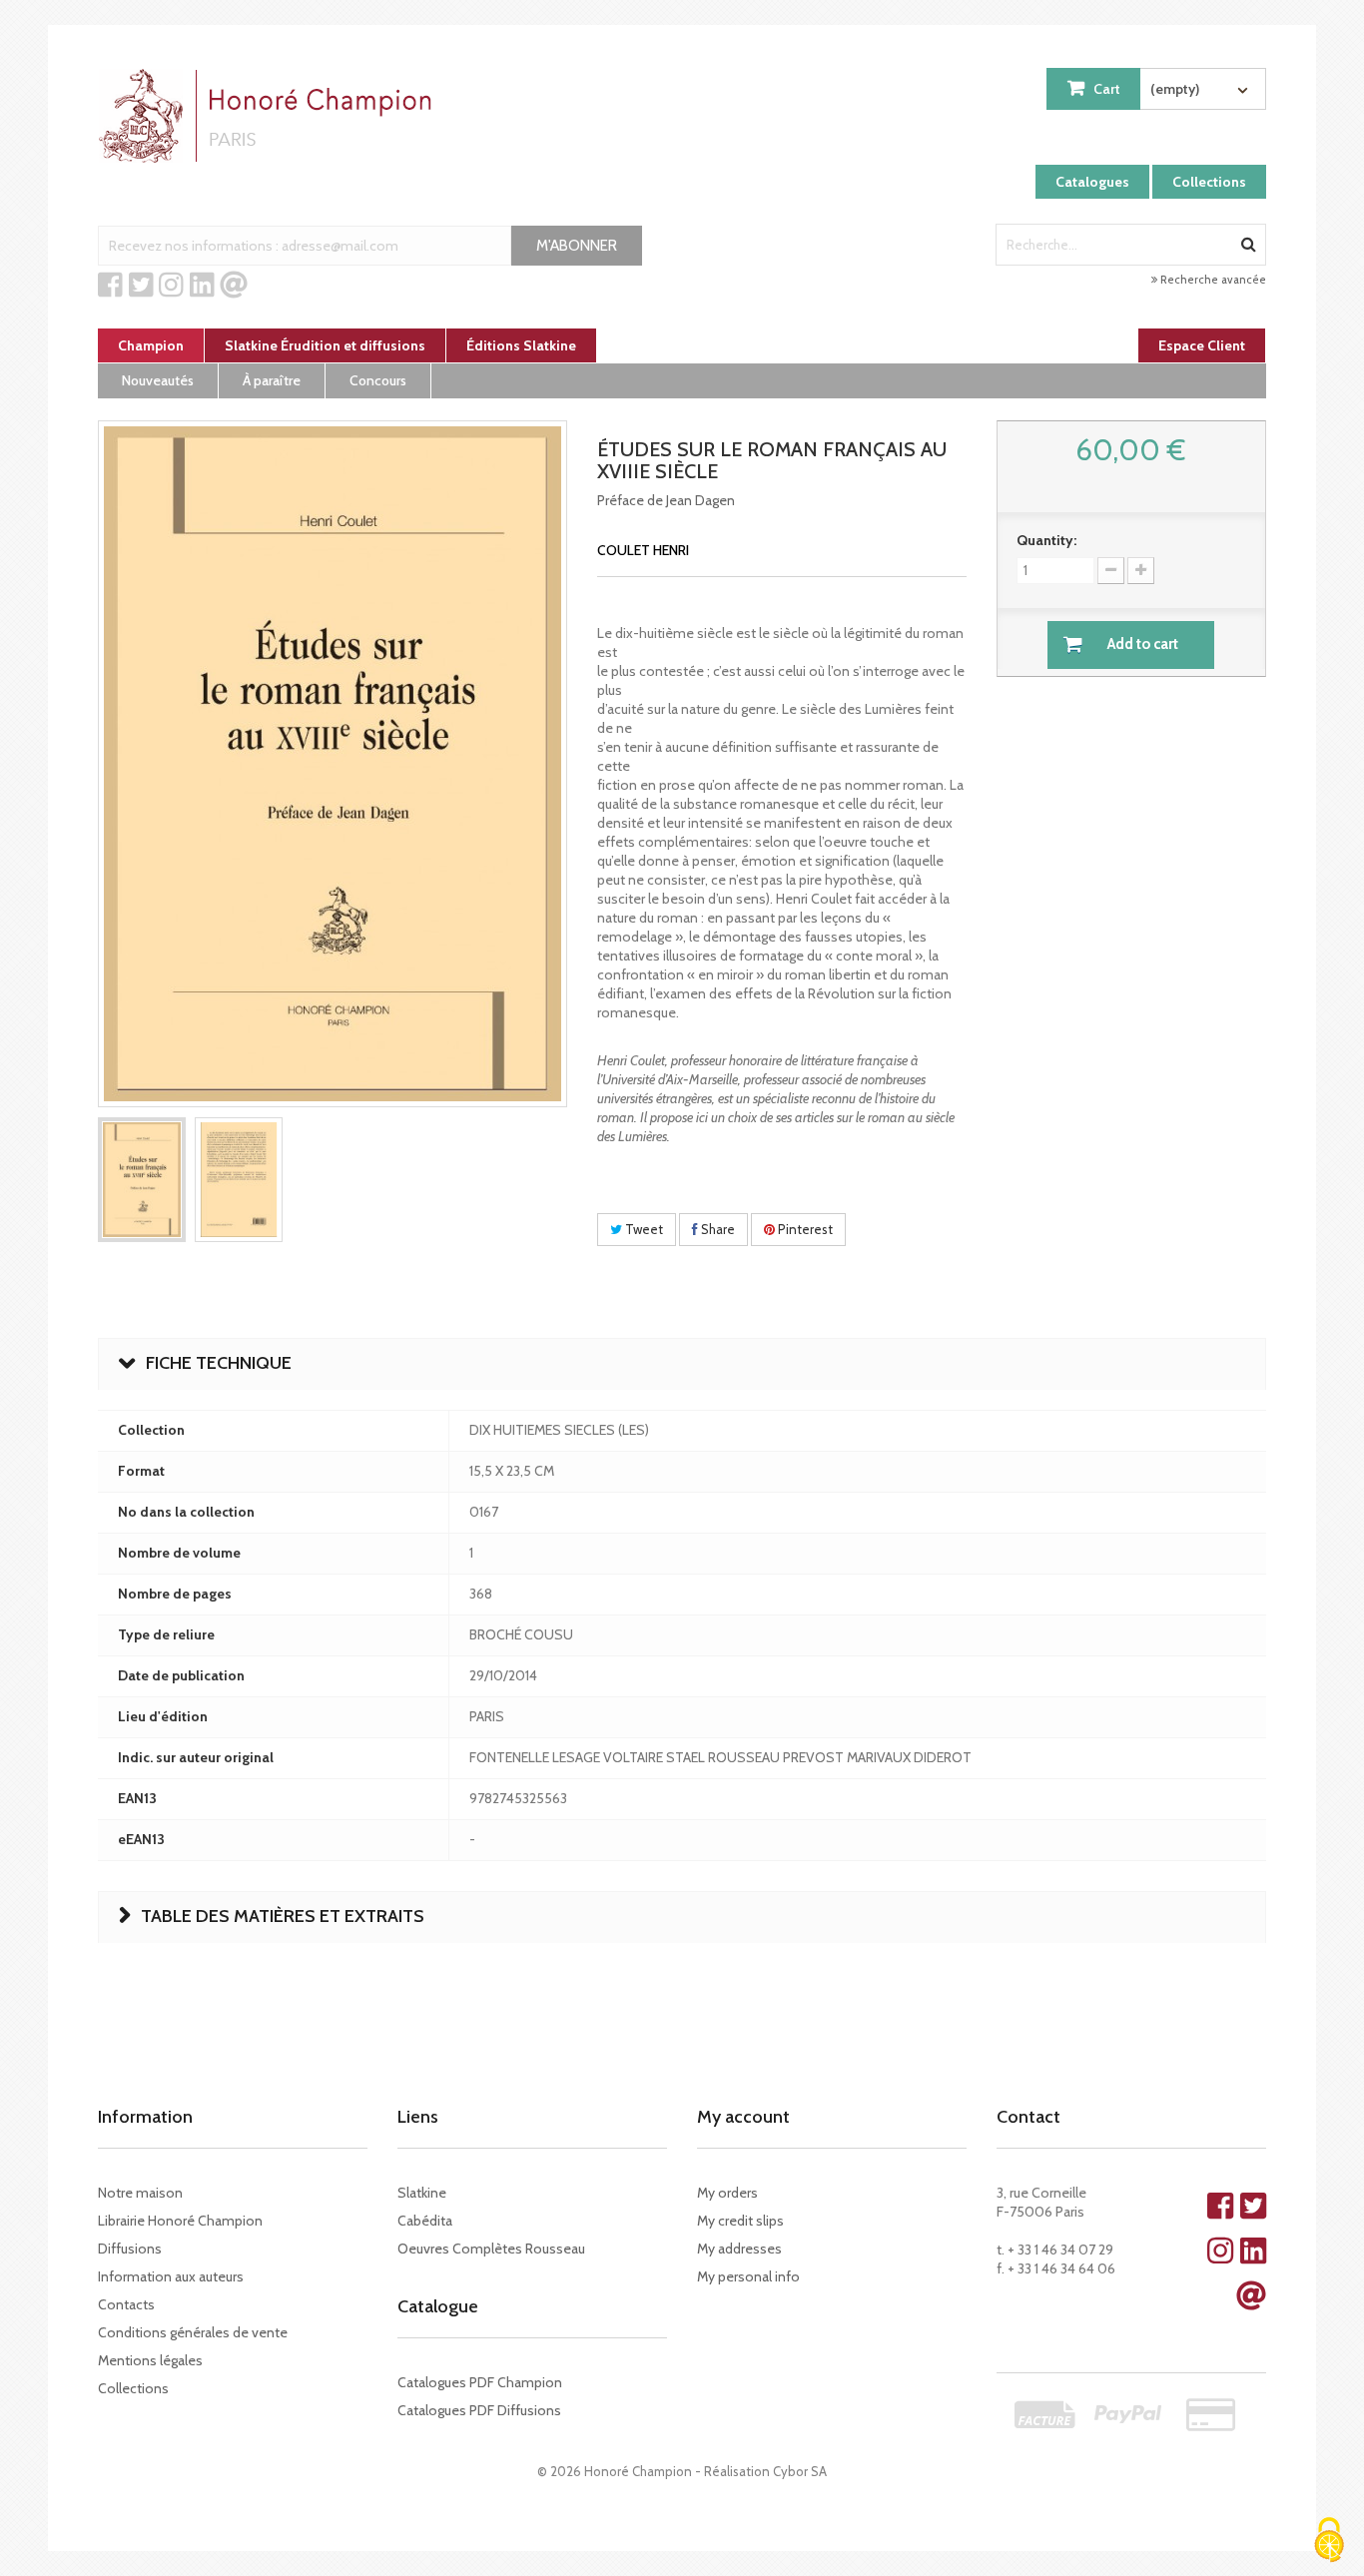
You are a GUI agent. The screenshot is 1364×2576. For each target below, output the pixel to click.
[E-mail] (234, 286)
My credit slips (740, 2221)
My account (743, 2117)
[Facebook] (110, 286)
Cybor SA (800, 2471)
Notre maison (140, 2193)
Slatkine (422, 2193)
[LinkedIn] (202, 286)
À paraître (272, 380)
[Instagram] (171, 286)
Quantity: (1046, 540)
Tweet (643, 1229)
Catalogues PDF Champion (480, 2382)
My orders (727, 2193)
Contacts (126, 2304)
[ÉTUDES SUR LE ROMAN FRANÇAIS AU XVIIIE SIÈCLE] (142, 1180)
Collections (1209, 182)
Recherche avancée (1212, 280)
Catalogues (1092, 182)
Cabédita (425, 2221)
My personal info (748, 2276)
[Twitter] (141, 286)
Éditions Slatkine (521, 345)
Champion (151, 345)
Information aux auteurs (171, 2276)
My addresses (739, 2249)
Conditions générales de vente (193, 2332)
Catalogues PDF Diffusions (479, 2410)
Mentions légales (150, 2360)
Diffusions (130, 2249)
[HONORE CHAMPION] (270, 116)
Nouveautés (158, 380)
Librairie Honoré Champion (180, 2221)
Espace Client (1202, 345)
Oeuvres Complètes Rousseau (491, 2249)
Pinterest (804, 1229)
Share (716, 1229)
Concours (378, 380)
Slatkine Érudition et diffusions (325, 345)
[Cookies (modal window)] (1329, 2542)
